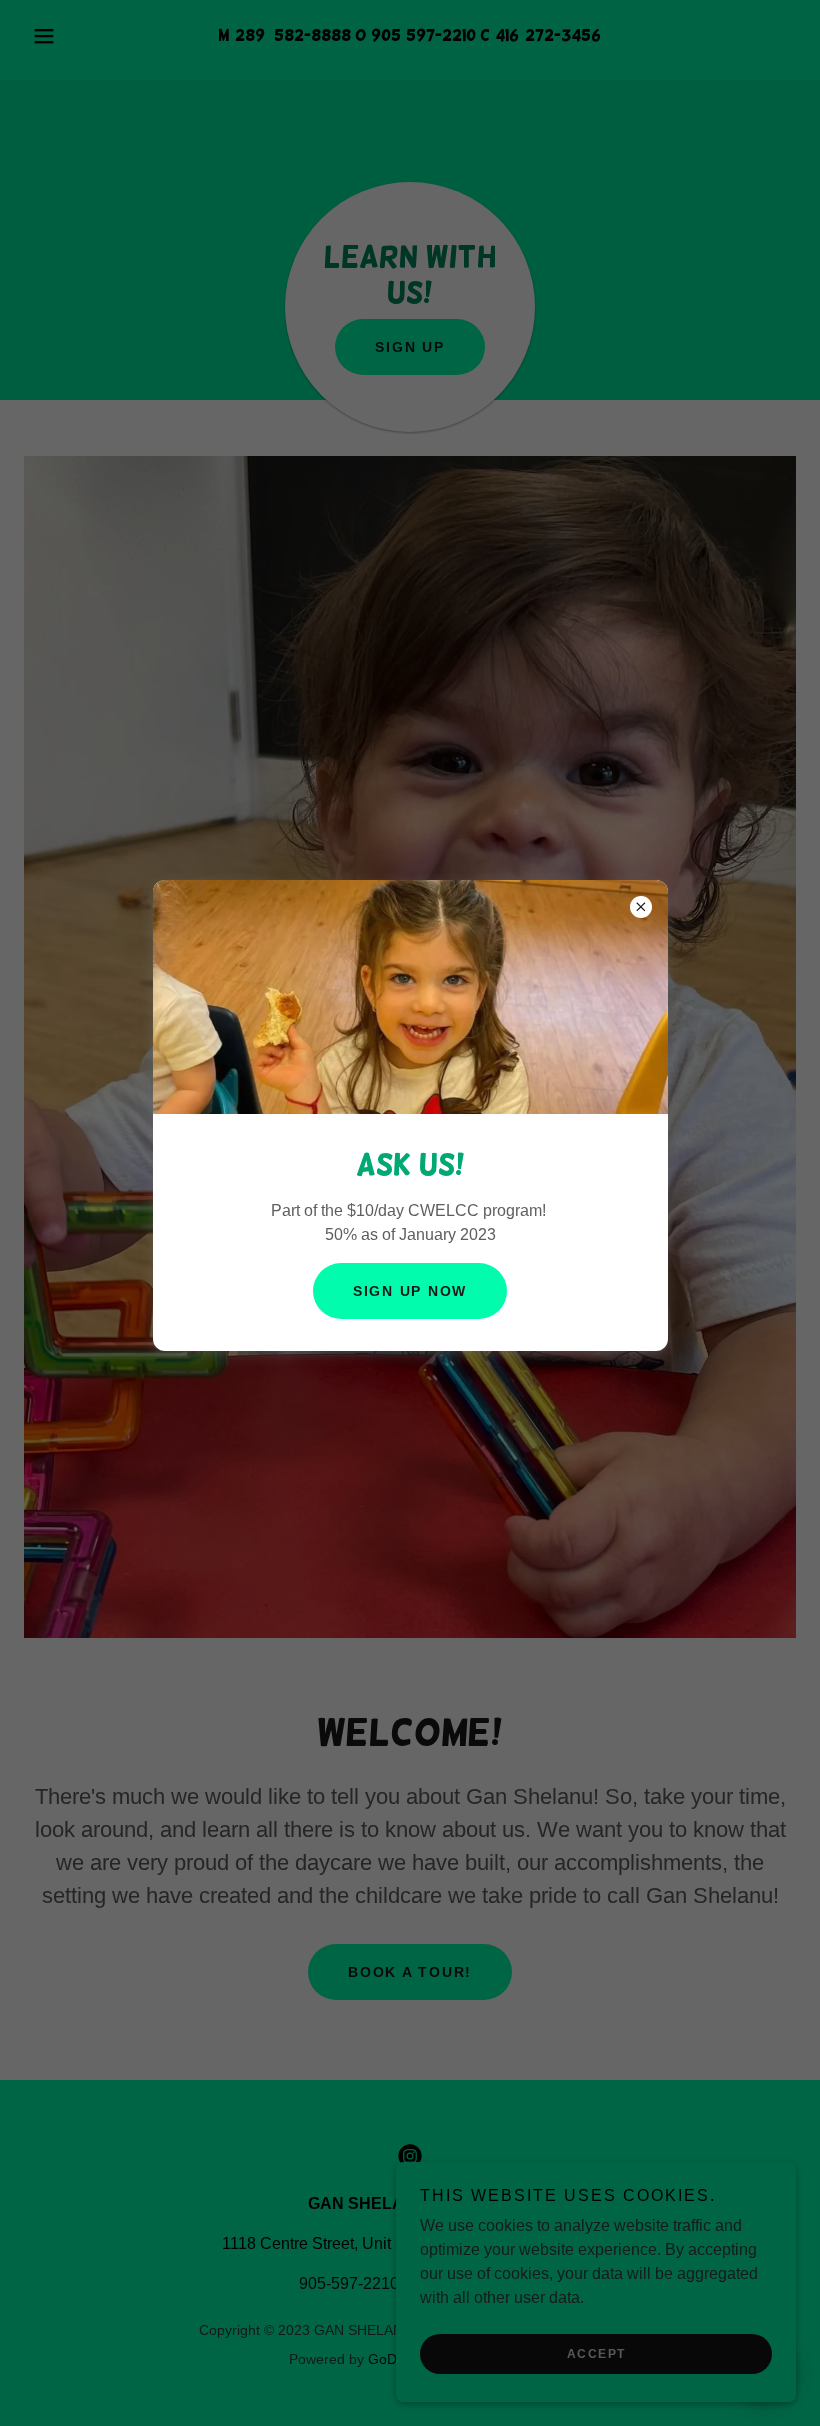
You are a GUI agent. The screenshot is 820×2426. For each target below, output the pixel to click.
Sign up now (410, 1291)
